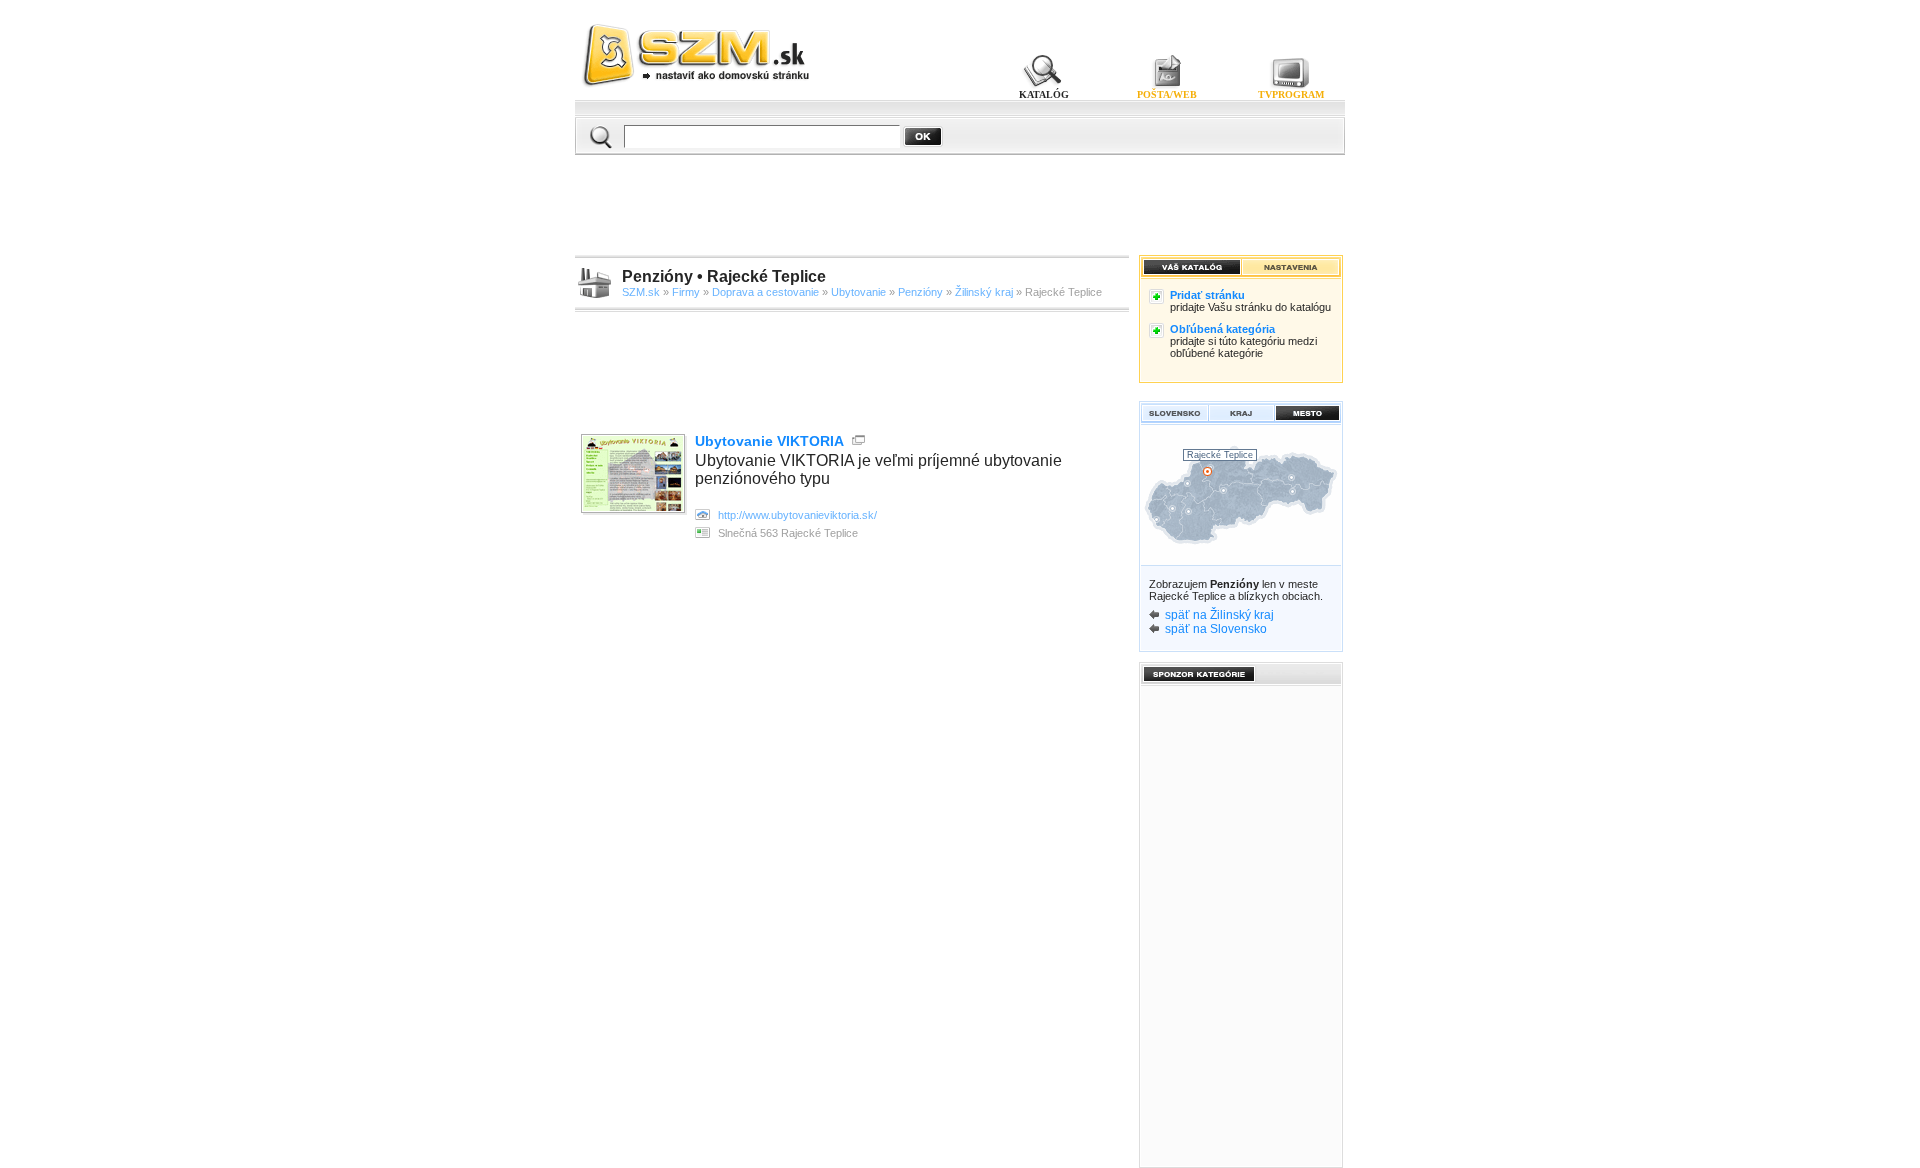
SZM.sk (641, 292)
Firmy (686, 292)
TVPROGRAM (1291, 94)
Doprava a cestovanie (765, 292)
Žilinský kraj (984, 292)
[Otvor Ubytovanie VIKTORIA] (635, 475)
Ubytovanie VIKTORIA (769, 441)
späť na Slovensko (1216, 629)
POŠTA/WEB (1167, 94)
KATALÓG (1044, 94)
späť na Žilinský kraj (1219, 615)
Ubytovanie (858, 292)
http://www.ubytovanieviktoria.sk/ (797, 515)
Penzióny (920, 292)
